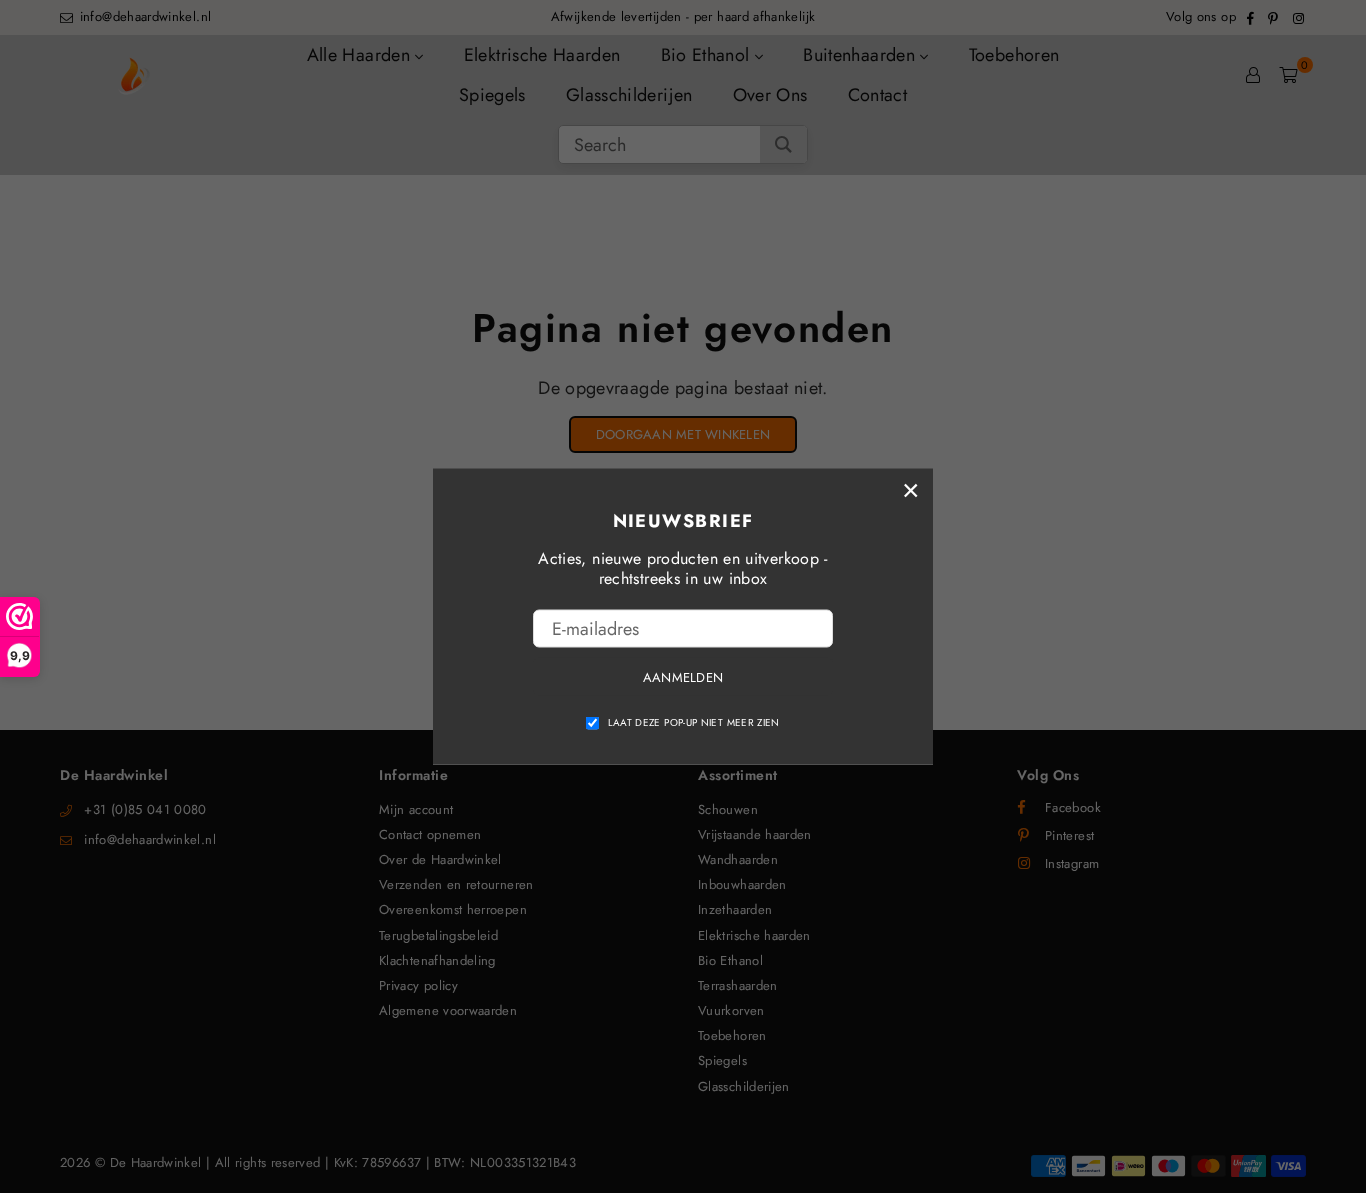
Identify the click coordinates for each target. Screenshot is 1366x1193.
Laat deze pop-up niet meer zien (694, 723)
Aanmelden (683, 676)
